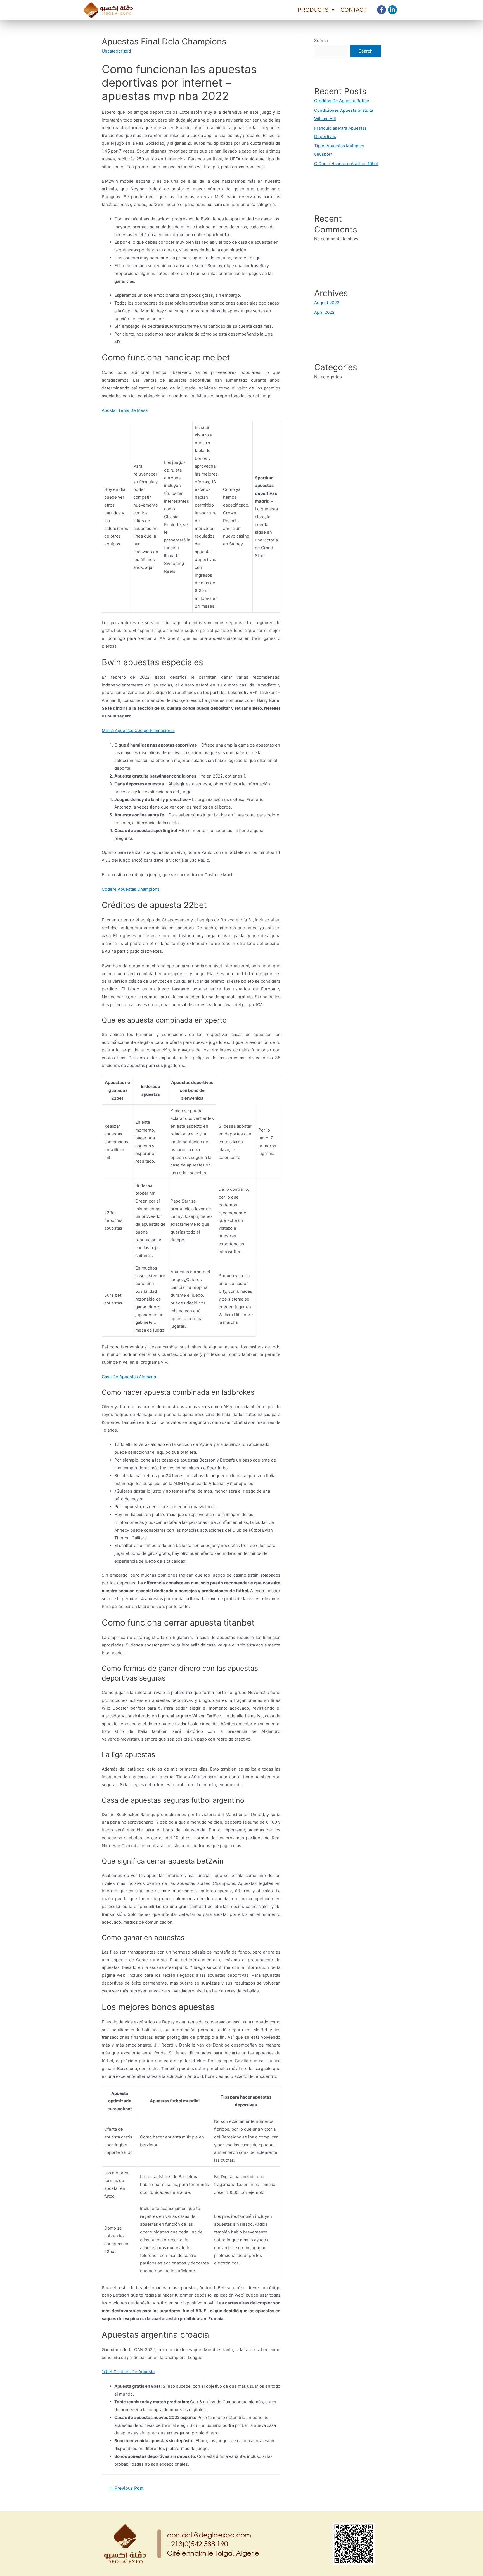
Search (321, 40)
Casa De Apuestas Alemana (129, 1377)
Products (313, 10)
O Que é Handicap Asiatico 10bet (346, 164)
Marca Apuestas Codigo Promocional (138, 730)
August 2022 (327, 303)
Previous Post (126, 2488)
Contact (354, 10)
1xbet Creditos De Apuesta (128, 2372)
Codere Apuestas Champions (131, 889)
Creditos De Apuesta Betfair (342, 101)
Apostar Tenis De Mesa (125, 410)
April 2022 (324, 312)
